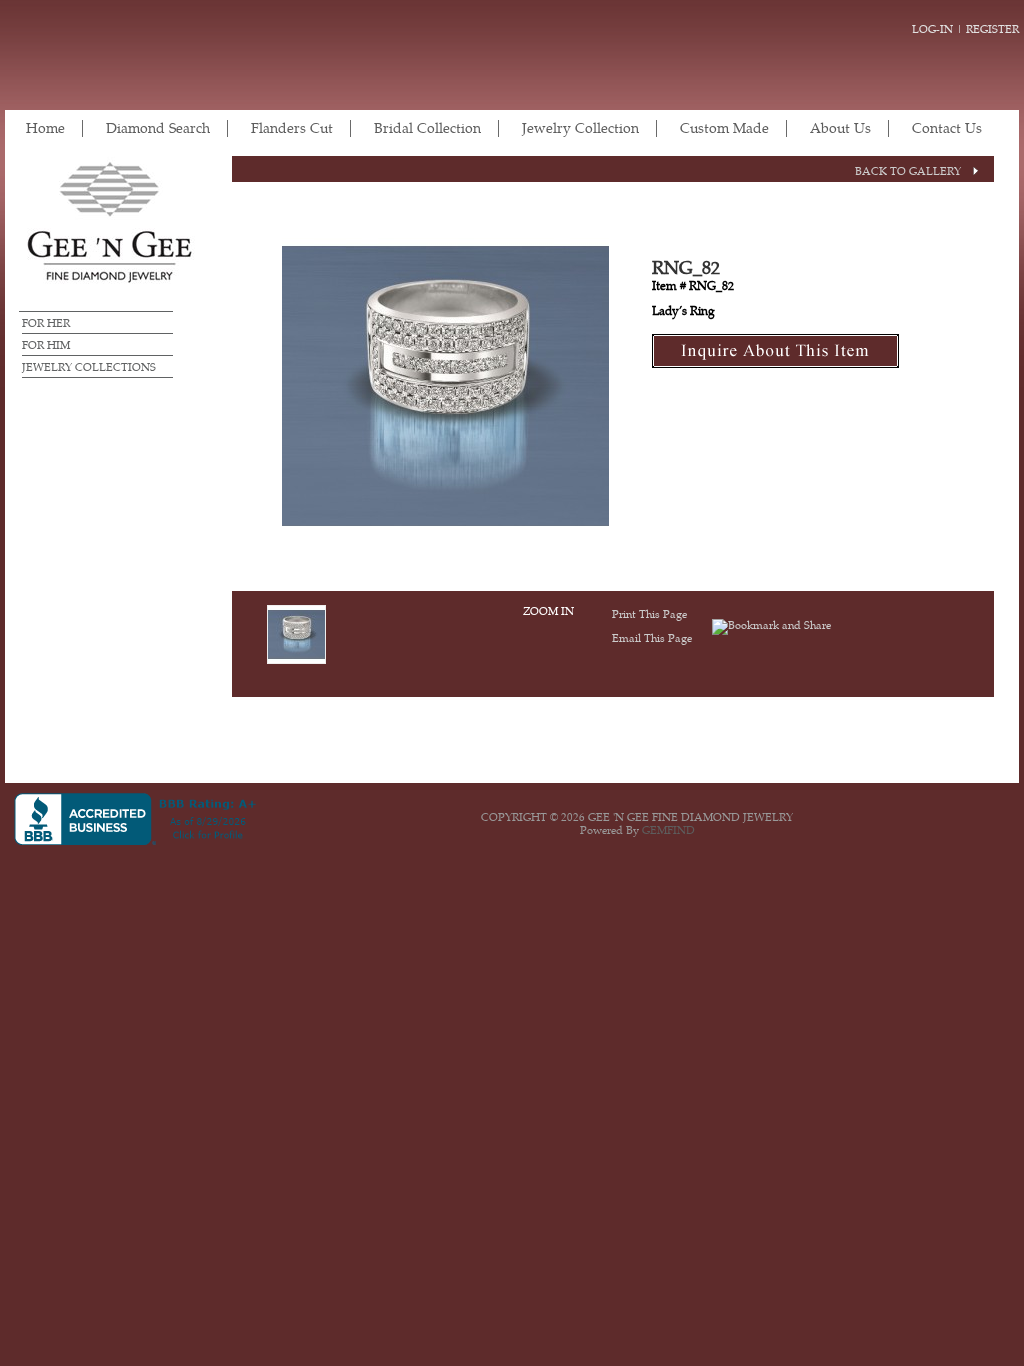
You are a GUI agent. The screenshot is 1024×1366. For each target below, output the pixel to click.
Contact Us (947, 128)
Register (992, 29)
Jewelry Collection (580, 128)
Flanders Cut (292, 128)
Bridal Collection (427, 128)
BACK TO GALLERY (908, 171)
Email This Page (652, 638)
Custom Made (724, 128)
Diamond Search (158, 128)
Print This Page (649, 614)
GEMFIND (668, 830)
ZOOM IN (548, 611)
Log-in (932, 29)
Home (45, 128)
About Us (840, 128)
